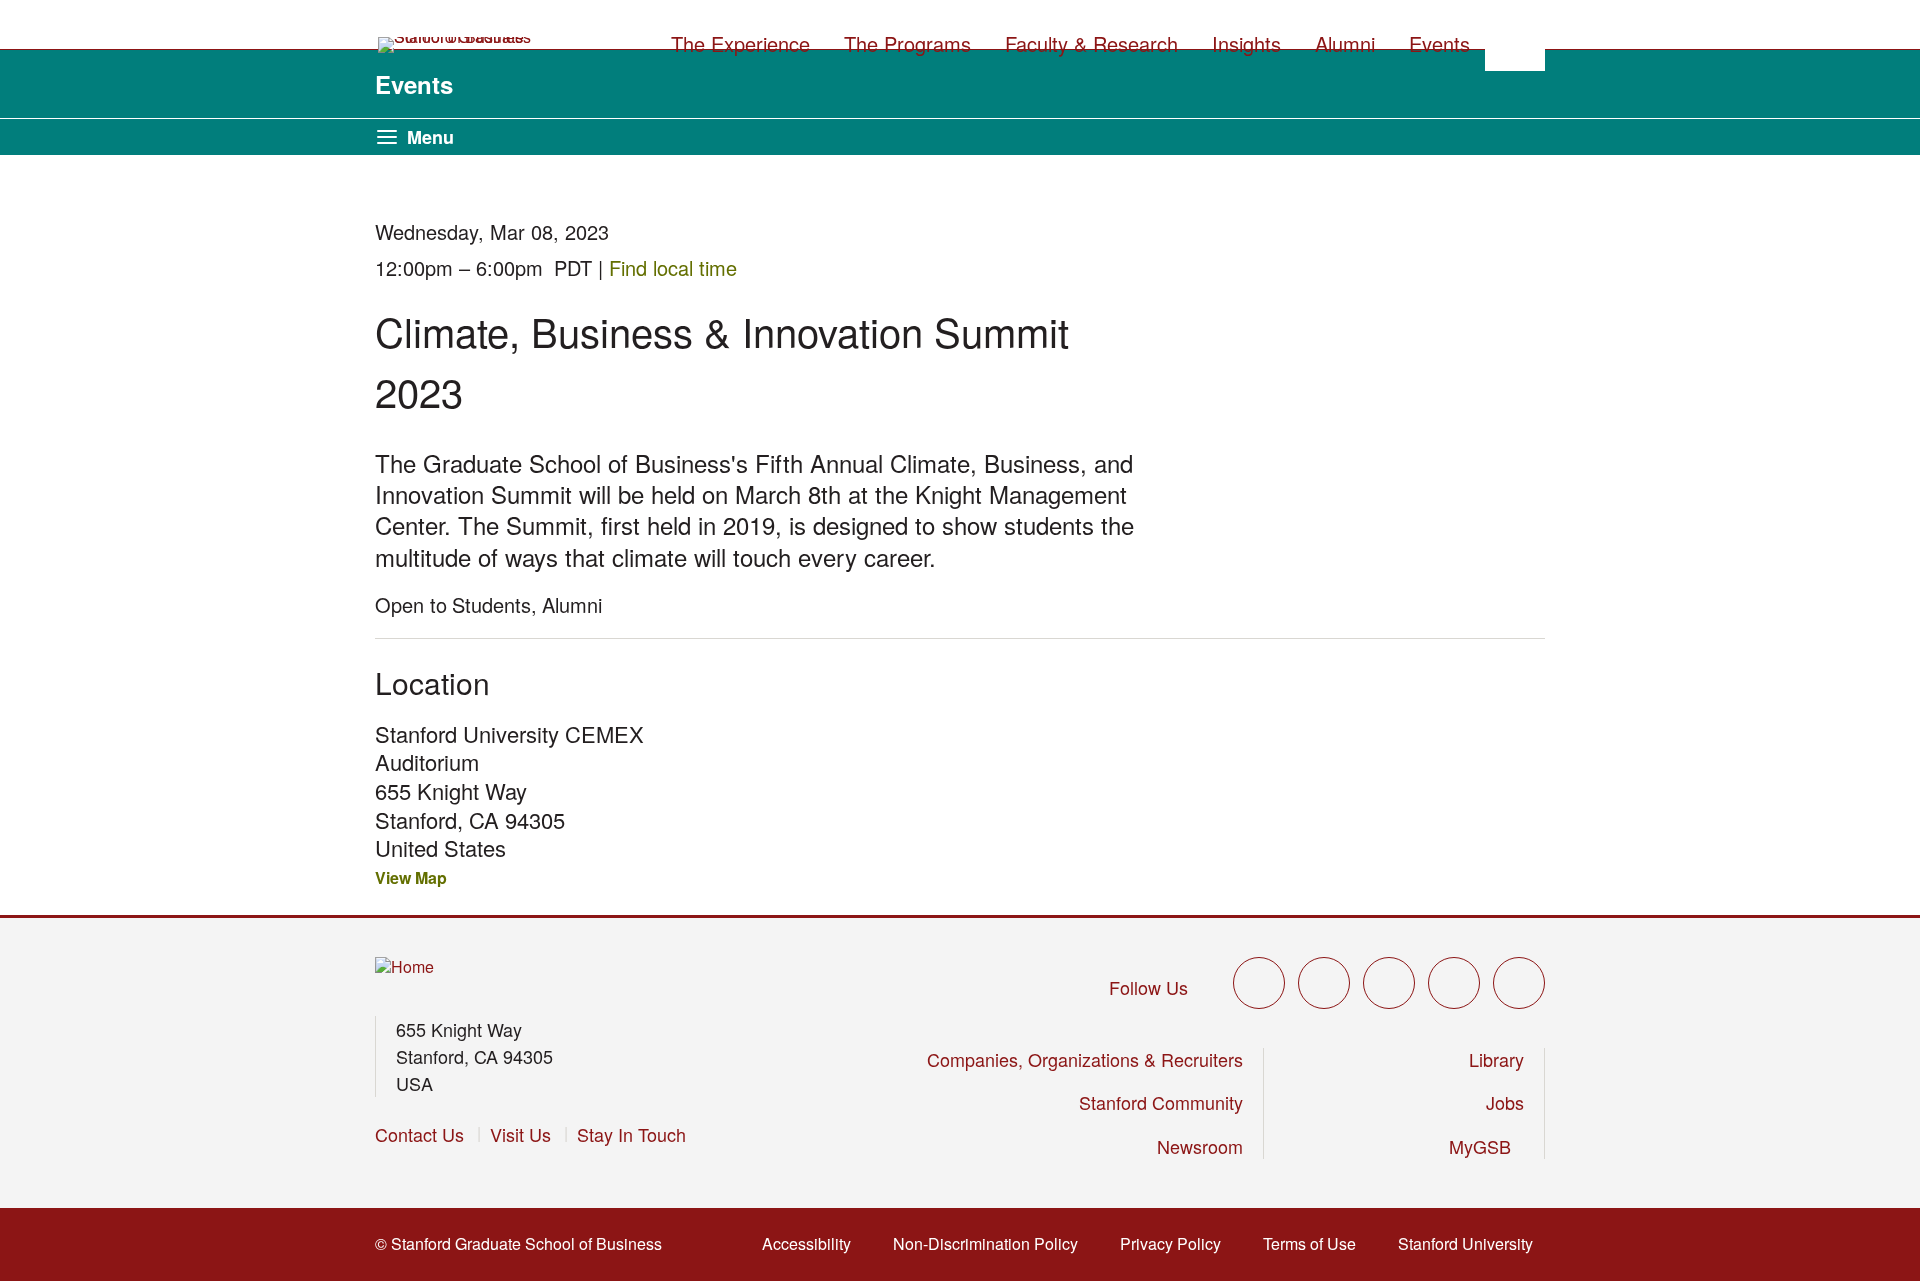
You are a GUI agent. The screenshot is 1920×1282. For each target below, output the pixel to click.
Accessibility (812, 1243)
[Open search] (1515, 41)
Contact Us (419, 1134)
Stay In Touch (631, 1134)
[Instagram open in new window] (1389, 983)
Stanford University (1471, 1243)
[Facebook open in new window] (1324, 983)
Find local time (678, 267)
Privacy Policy (1176, 1243)
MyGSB (1486, 1146)
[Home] (404, 967)
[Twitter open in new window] (1259, 983)
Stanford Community (1161, 1102)
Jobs (1505, 1102)
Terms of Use (1315, 1243)
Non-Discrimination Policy (991, 1243)
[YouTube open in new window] (1454, 983)
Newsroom (1200, 1146)
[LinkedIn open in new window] (1519, 983)
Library (1496, 1059)
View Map (411, 877)
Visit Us (520, 1134)
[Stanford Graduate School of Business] (456, 45)
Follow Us (1148, 987)
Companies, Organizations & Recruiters (1085, 1059)
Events (414, 84)
